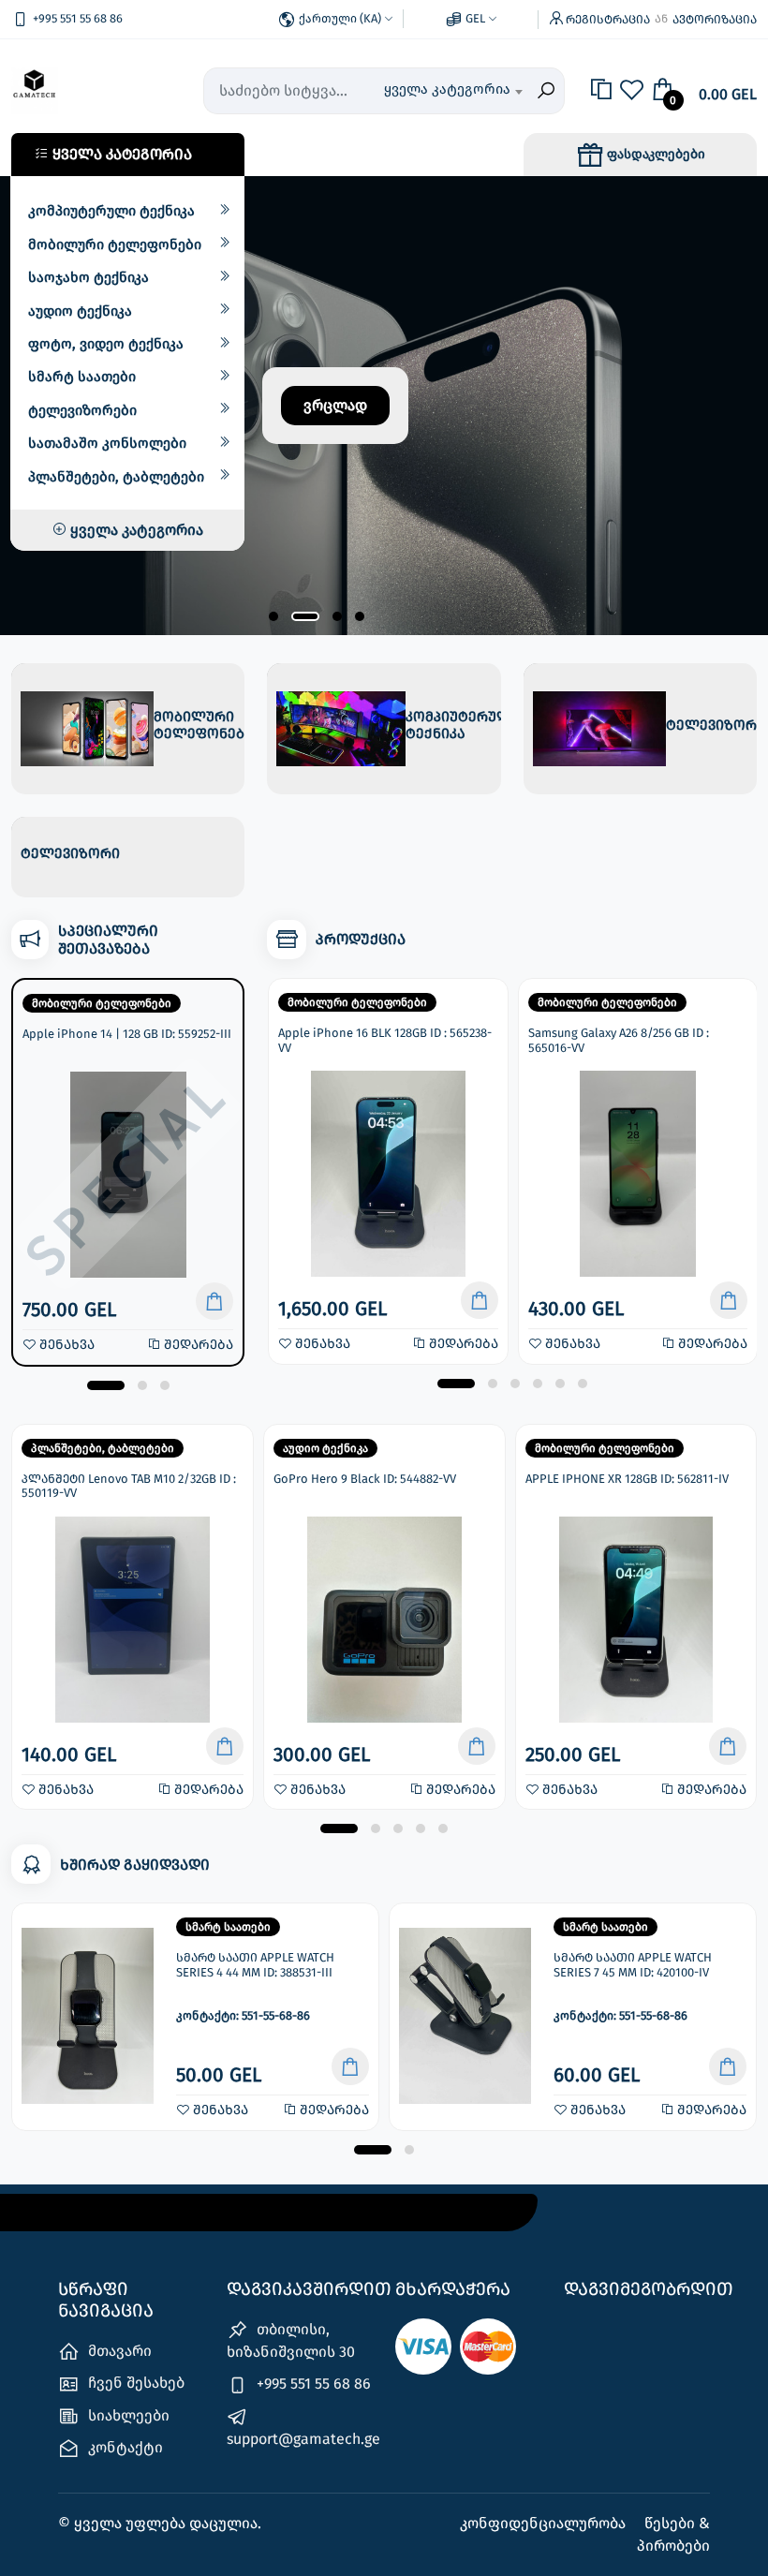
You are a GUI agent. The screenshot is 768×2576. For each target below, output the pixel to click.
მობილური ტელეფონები (115, 244)
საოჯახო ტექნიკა (89, 277)
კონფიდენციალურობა (545, 2523)
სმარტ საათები (82, 377)
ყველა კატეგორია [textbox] (447, 89)
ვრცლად (335, 405)
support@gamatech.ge (300, 2439)
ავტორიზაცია (715, 19)
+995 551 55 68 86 (312, 2384)
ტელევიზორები (82, 410)
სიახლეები (127, 2415)
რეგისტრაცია (608, 19)
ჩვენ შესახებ (134, 2383)
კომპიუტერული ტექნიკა (111, 211)
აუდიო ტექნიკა (80, 311)
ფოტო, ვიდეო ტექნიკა (106, 344)
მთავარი (118, 2351)
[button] (273, 616)
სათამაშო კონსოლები (107, 443)
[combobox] (453, 91)
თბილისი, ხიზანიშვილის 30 (291, 2340)
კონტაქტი (124, 2447)
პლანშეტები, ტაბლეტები (116, 477)
